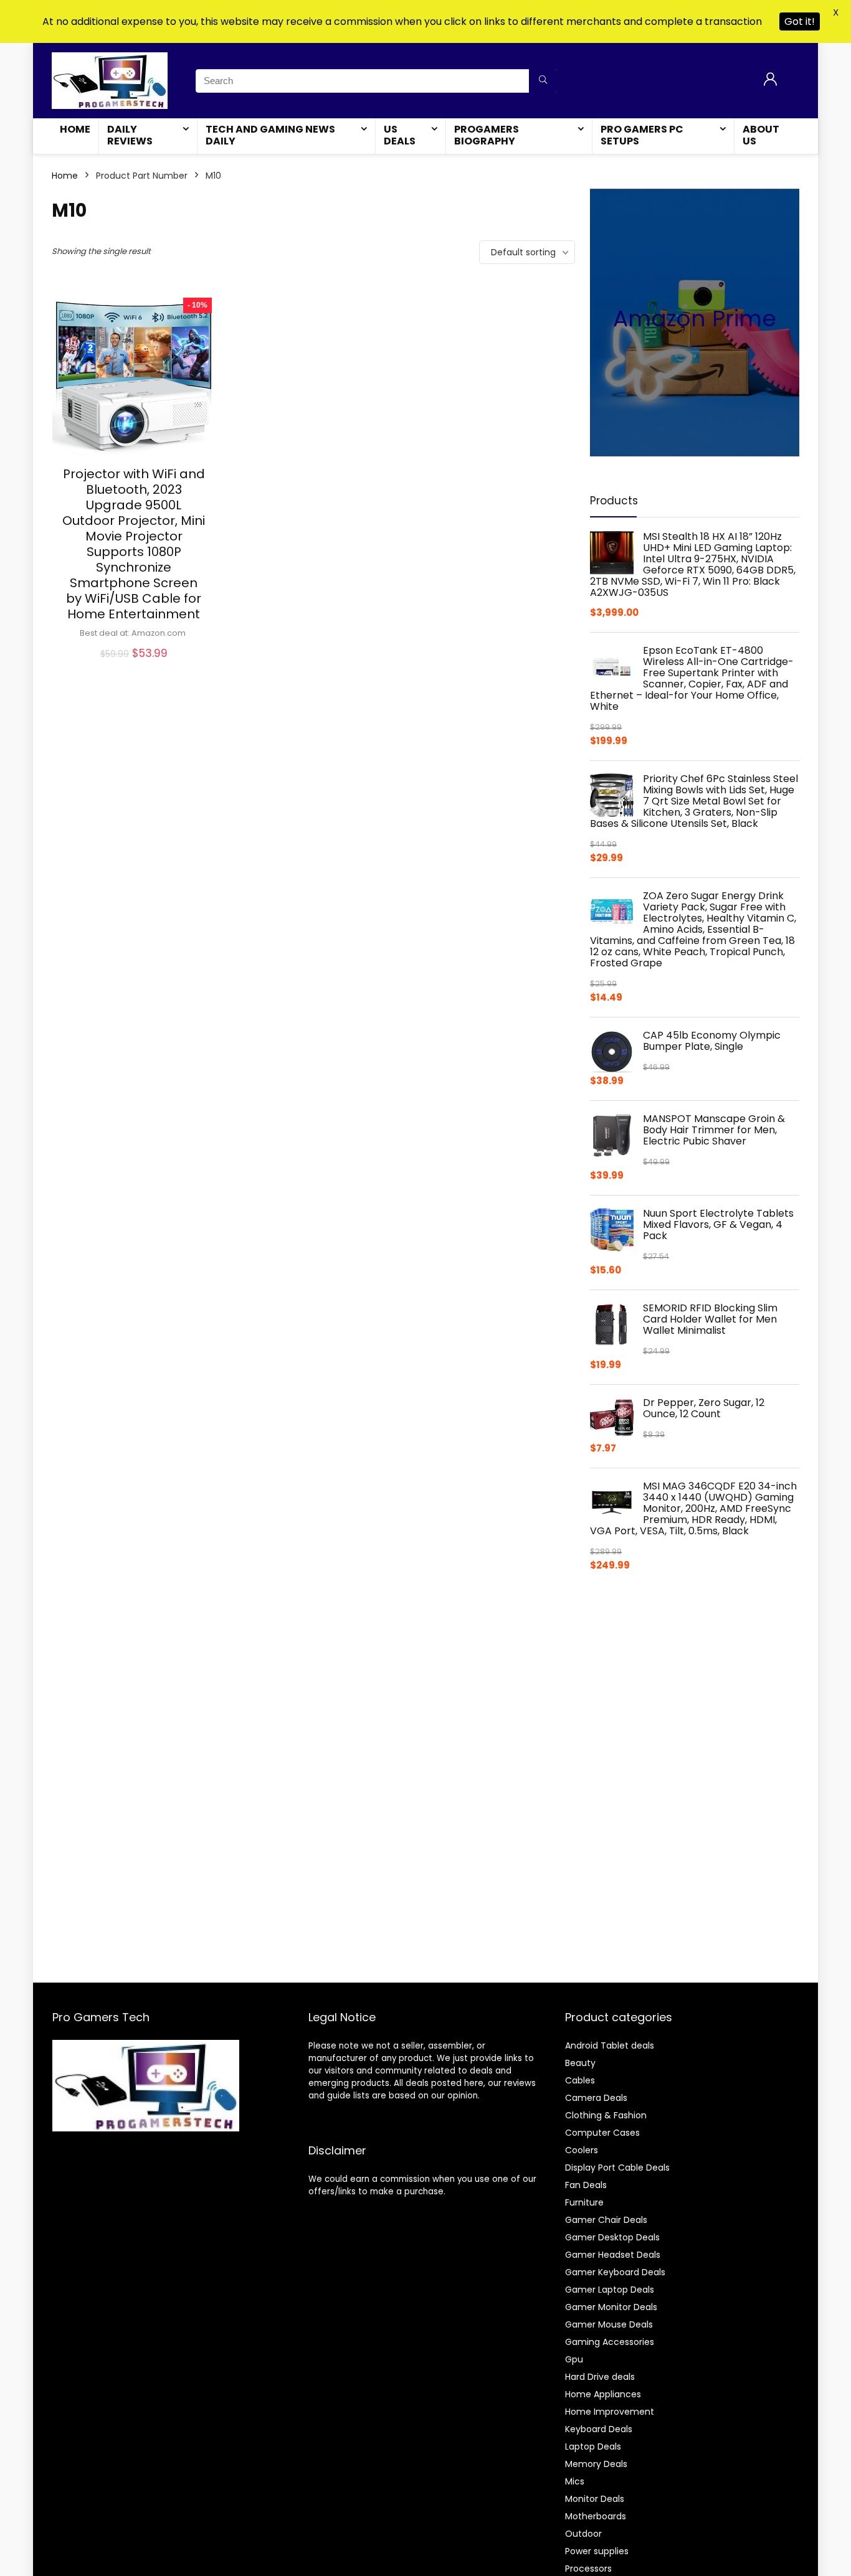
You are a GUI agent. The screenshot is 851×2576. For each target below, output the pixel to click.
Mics (575, 2481)
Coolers (582, 2150)
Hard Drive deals (600, 2377)
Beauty (580, 2063)
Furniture (584, 2202)
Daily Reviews (130, 135)
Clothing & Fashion (606, 2115)
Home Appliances (603, 2394)
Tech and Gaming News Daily (270, 135)
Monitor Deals (595, 2499)
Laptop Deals (593, 2446)
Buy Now (134, 667)
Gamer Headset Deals (613, 2255)
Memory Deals (596, 2464)
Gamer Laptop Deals (610, 2290)
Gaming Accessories (610, 2342)
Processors (588, 2569)
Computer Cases (602, 2133)
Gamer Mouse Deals (609, 2324)
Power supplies (597, 2551)
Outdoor (583, 2534)
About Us (761, 135)
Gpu (574, 2359)
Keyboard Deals (599, 2429)
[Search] (543, 81)
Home (75, 129)
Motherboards (596, 2516)
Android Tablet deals (610, 2045)
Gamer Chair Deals (606, 2220)
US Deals (400, 135)
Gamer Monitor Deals (611, 2307)
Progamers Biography (487, 135)
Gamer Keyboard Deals (615, 2272)
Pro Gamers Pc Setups (642, 135)
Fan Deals (586, 2185)
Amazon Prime (695, 318)
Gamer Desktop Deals (612, 2237)
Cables (580, 2080)
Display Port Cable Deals (617, 2168)
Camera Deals (596, 2098)
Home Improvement (610, 2412)
